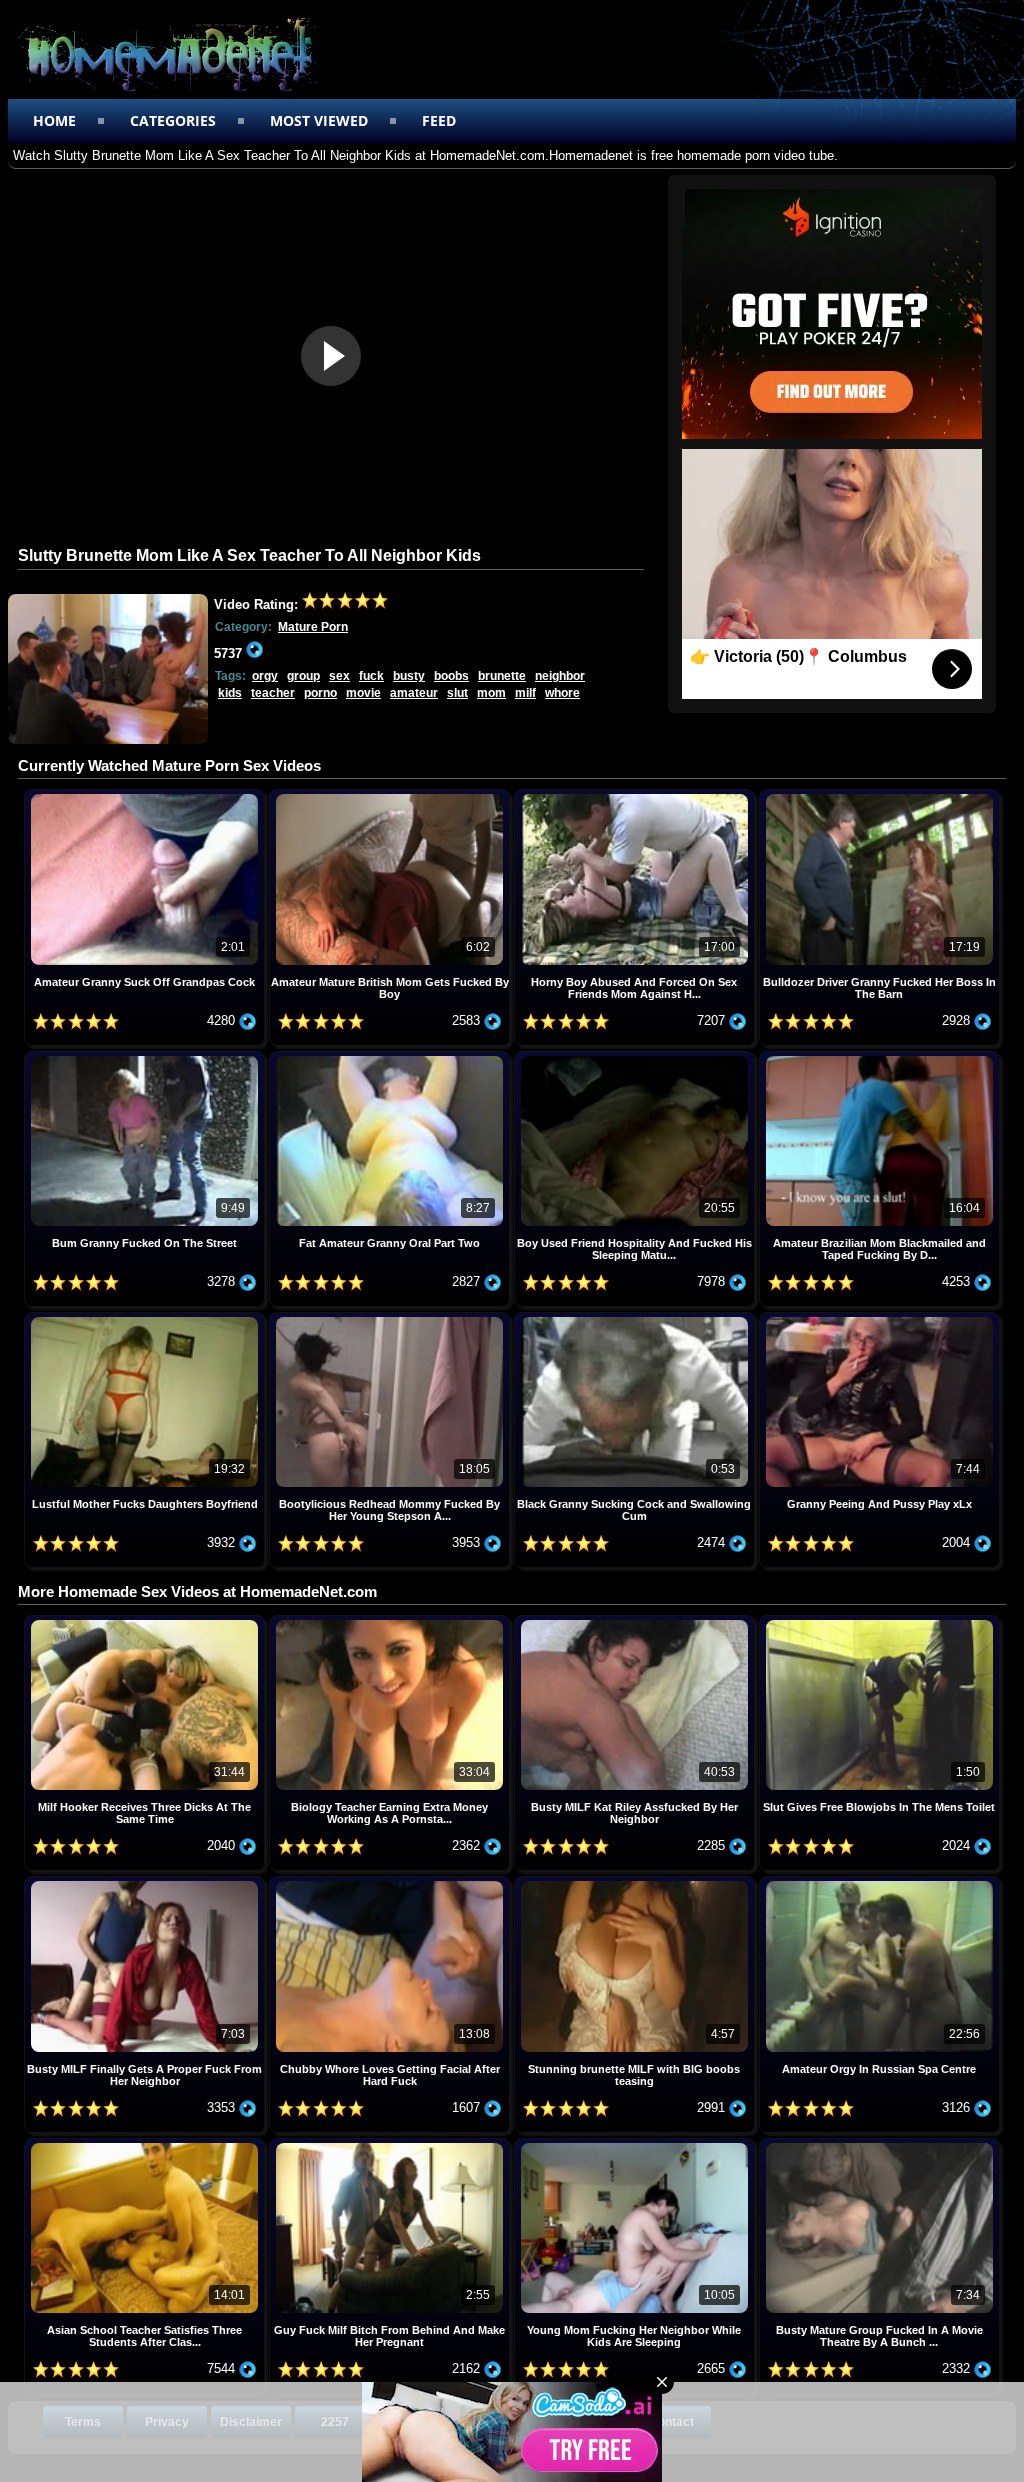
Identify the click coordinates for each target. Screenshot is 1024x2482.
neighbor (560, 676)
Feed (439, 120)
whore (562, 693)
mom (491, 693)
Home (54, 120)
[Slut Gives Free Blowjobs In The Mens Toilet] (879, 1622)
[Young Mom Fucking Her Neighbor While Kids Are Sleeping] (636, 2145)
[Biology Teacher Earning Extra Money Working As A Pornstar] (391, 1622)
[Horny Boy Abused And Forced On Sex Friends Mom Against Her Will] (636, 796)
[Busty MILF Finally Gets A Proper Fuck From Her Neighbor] (146, 1883)
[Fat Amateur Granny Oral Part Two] (391, 1058)
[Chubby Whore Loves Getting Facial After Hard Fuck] (391, 1883)
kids (230, 693)
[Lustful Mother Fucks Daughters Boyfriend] (146, 1319)
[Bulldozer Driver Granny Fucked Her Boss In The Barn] (879, 796)
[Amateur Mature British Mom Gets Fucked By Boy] (391, 796)
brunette (502, 676)
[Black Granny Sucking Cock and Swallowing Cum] (636, 1319)
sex (339, 676)
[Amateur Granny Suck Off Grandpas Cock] (146, 796)
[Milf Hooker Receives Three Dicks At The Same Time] (146, 1622)
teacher (273, 693)
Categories (173, 120)
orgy (265, 676)
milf (525, 693)
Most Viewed (319, 120)
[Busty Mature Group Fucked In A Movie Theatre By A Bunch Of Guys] (879, 2145)
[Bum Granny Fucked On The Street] (146, 1058)
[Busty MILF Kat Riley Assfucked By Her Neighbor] (636, 1622)
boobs (451, 676)
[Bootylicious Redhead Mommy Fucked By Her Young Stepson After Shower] (391, 1319)
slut (457, 693)
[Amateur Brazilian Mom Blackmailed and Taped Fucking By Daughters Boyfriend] (879, 1058)
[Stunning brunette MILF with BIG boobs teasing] (636, 1883)
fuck (371, 676)
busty (409, 676)
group (303, 676)
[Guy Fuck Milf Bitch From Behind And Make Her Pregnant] (391, 2145)
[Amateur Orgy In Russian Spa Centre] (879, 1883)
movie (363, 693)
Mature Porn (313, 627)
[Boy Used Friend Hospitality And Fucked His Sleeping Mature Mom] (636, 1058)
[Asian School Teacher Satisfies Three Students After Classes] (146, 2145)
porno (320, 693)
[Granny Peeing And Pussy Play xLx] (879, 1319)
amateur (414, 693)
